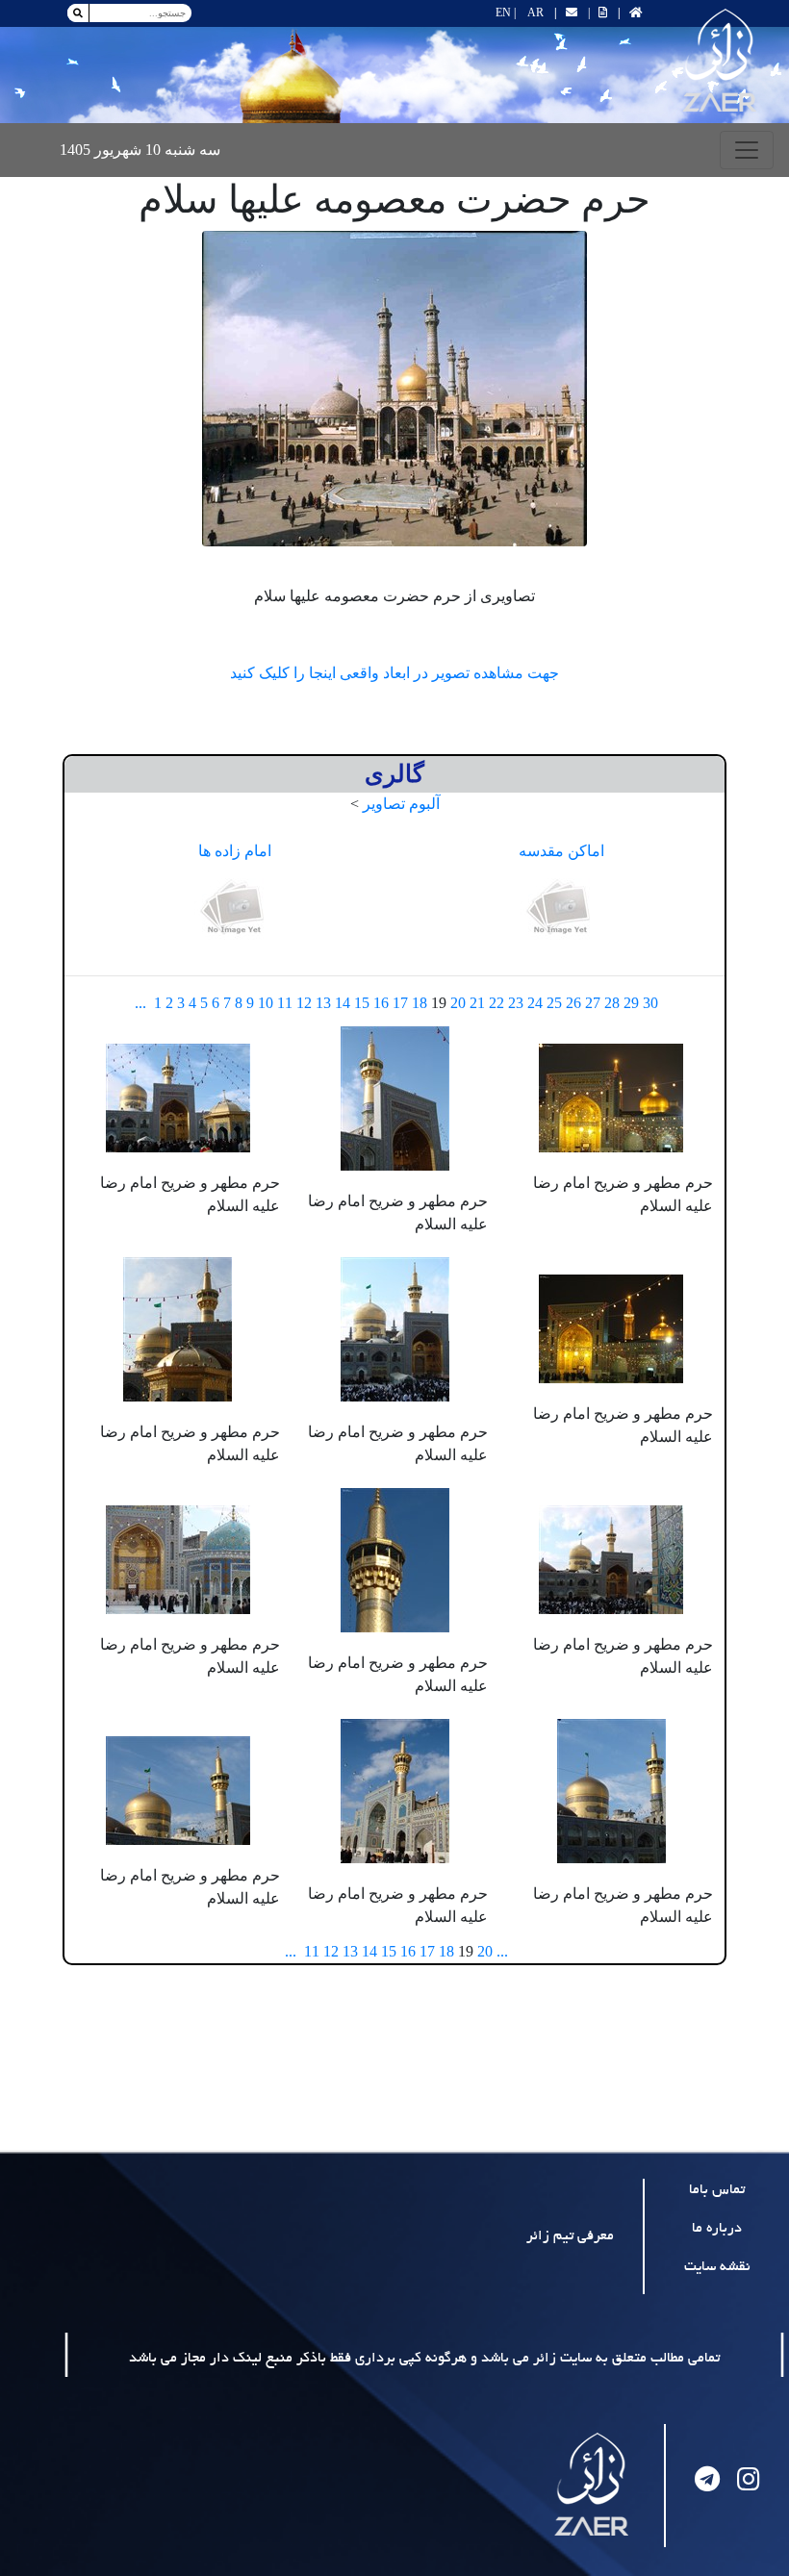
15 (362, 1003)
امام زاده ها (235, 851)
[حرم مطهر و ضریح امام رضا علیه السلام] (611, 1096)
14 (343, 1003)
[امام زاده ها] (235, 909)
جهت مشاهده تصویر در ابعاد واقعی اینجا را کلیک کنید (394, 673)
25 (554, 1003)
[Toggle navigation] (747, 150)
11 (285, 1003)
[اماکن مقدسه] (561, 909)
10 (266, 1003)
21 (477, 1003)
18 (420, 1003)
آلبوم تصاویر (401, 804)
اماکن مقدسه (561, 851)
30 (650, 1003)
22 (496, 1003)
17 (400, 1003)
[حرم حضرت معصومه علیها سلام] (394, 389)
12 (304, 1003)
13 (323, 1003)
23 (516, 1003)
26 (573, 1003)
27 (593, 1003)
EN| (506, 13)
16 (381, 1003)
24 (535, 1003)
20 (458, 1003)
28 (612, 1003)
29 (631, 1003)
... (140, 1003)
